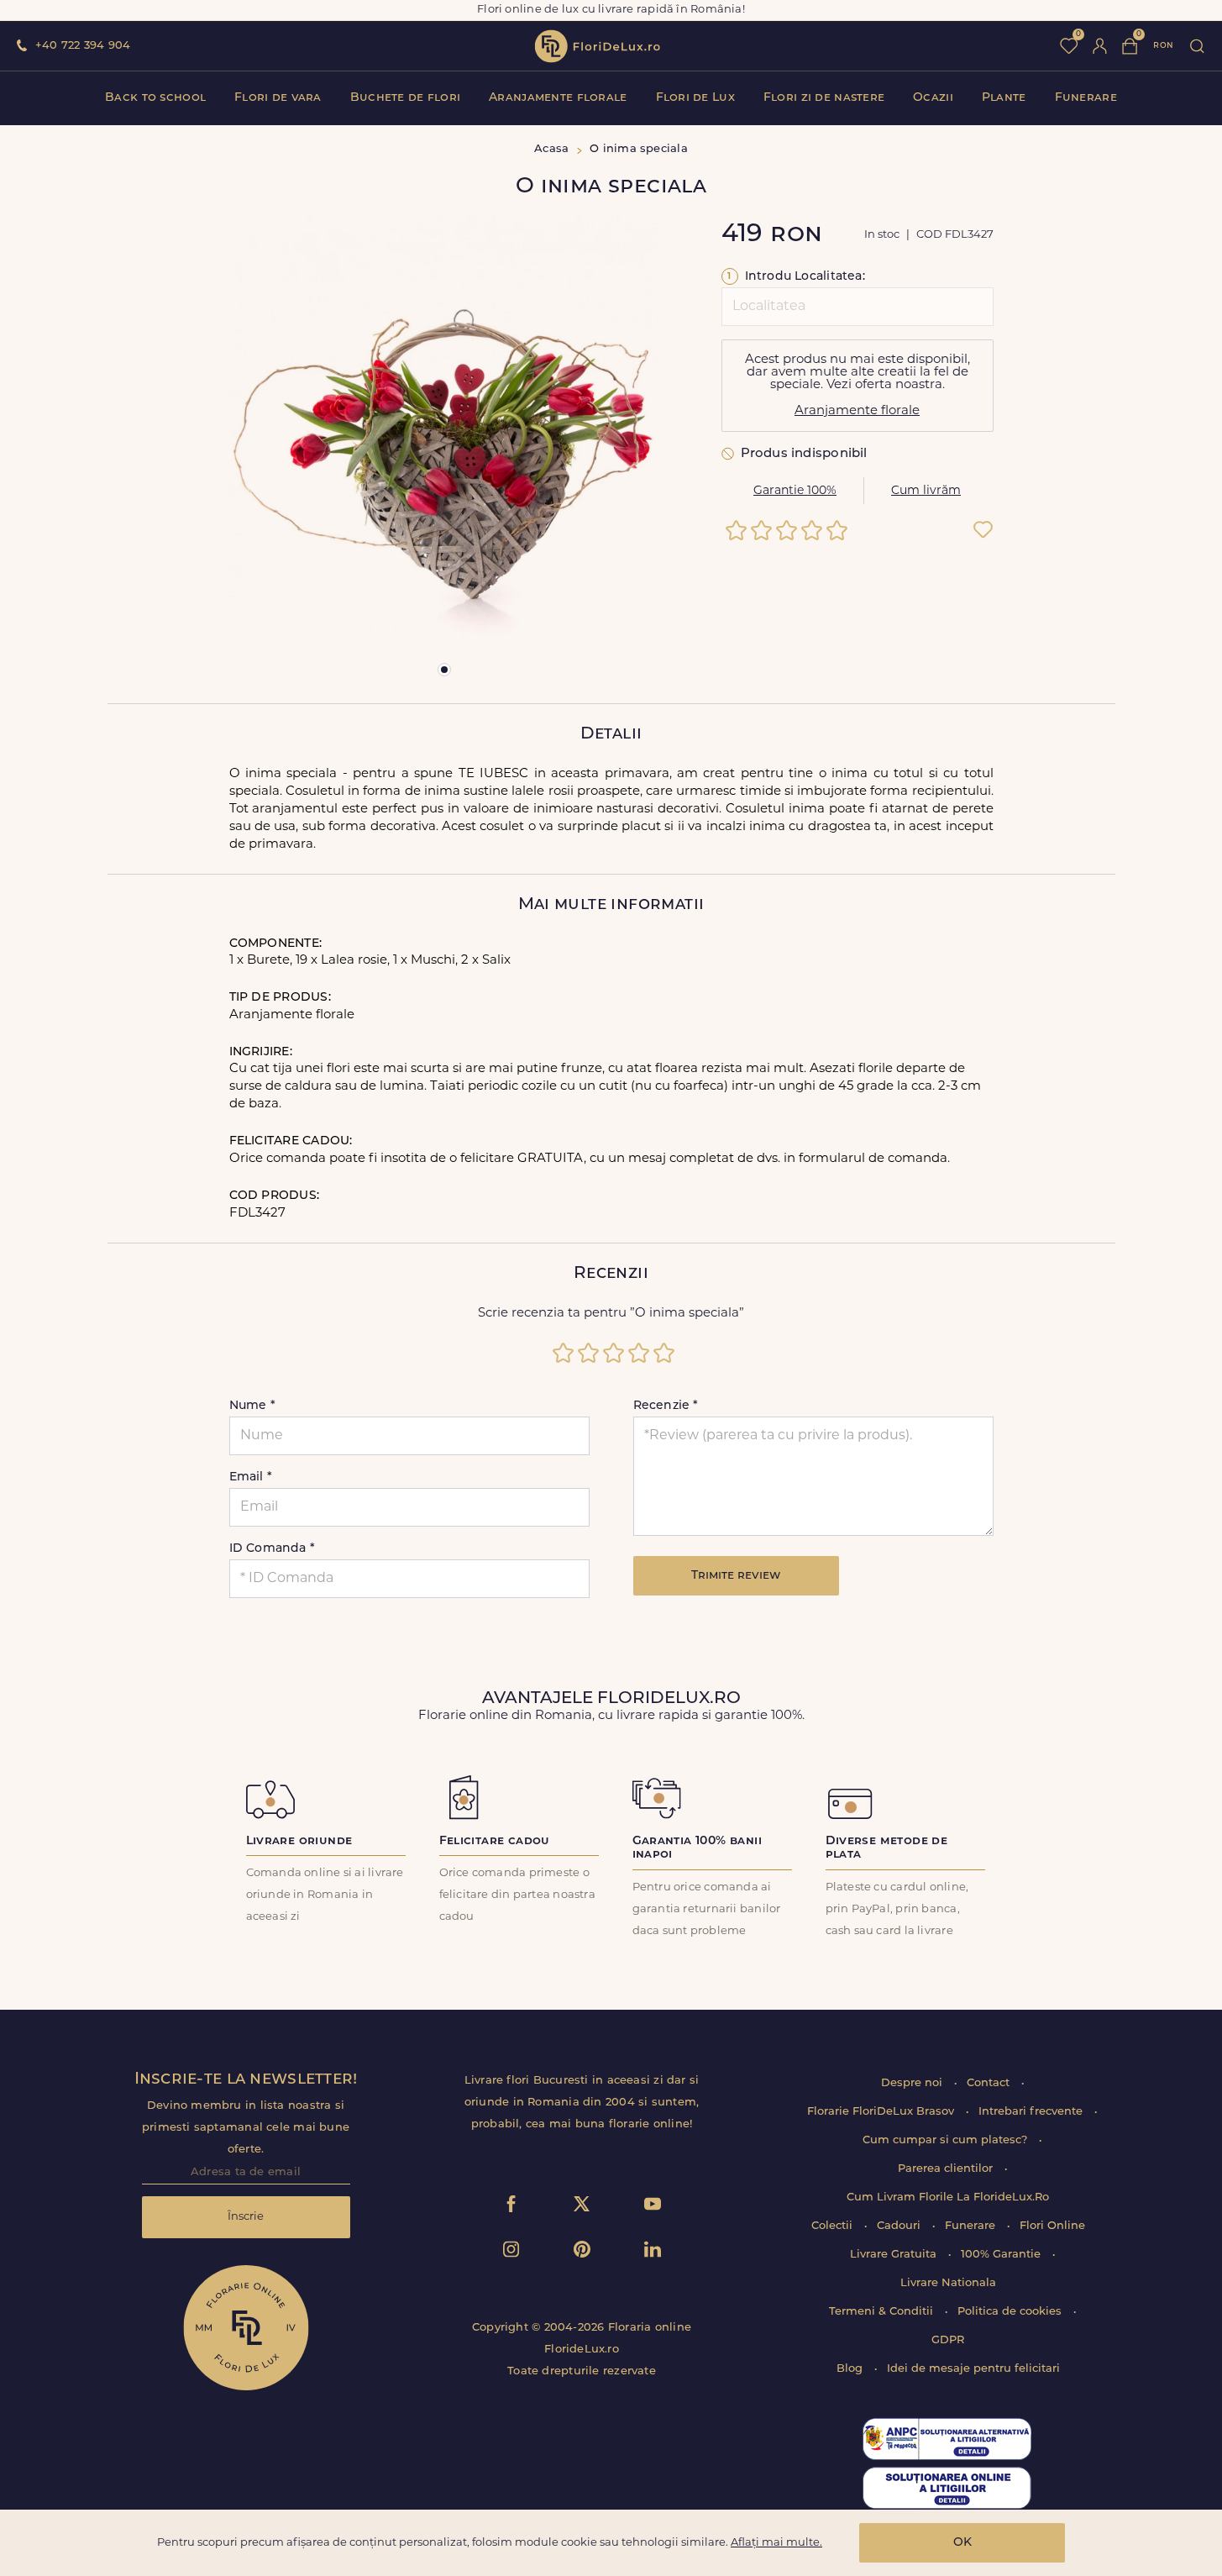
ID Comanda (273, 1549)
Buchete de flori (405, 98)
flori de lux (597, 46)
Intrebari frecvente (1032, 2112)
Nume (252, 1406)
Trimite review (736, 1576)
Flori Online (1052, 2226)
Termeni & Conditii (883, 2312)
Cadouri (900, 2226)
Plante (1004, 98)
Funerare (1086, 98)
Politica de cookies (1011, 2312)
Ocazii (933, 98)
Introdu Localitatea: (796, 277)
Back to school (155, 98)
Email (251, 1477)
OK (962, 2543)
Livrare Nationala (948, 2283)
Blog (851, 2369)
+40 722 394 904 (83, 46)
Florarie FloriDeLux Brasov (882, 2112)
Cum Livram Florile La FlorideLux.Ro (948, 2197)
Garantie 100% (795, 491)
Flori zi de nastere (824, 98)
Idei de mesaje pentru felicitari (973, 2369)
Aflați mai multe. (776, 2543)
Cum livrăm (926, 491)
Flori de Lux (695, 98)
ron (1163, 46)
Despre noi (913, 2083)
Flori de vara (278, 98)
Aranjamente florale (558, 98)
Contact (990, 2083)
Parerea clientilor (947, 2169)
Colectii (834, 2226)
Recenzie (666, 1406)
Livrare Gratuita (895, 2255)
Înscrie (246, 2217)
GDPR (948, 2340)
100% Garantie (1002, 2255)
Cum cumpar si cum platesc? (947, 2140)
